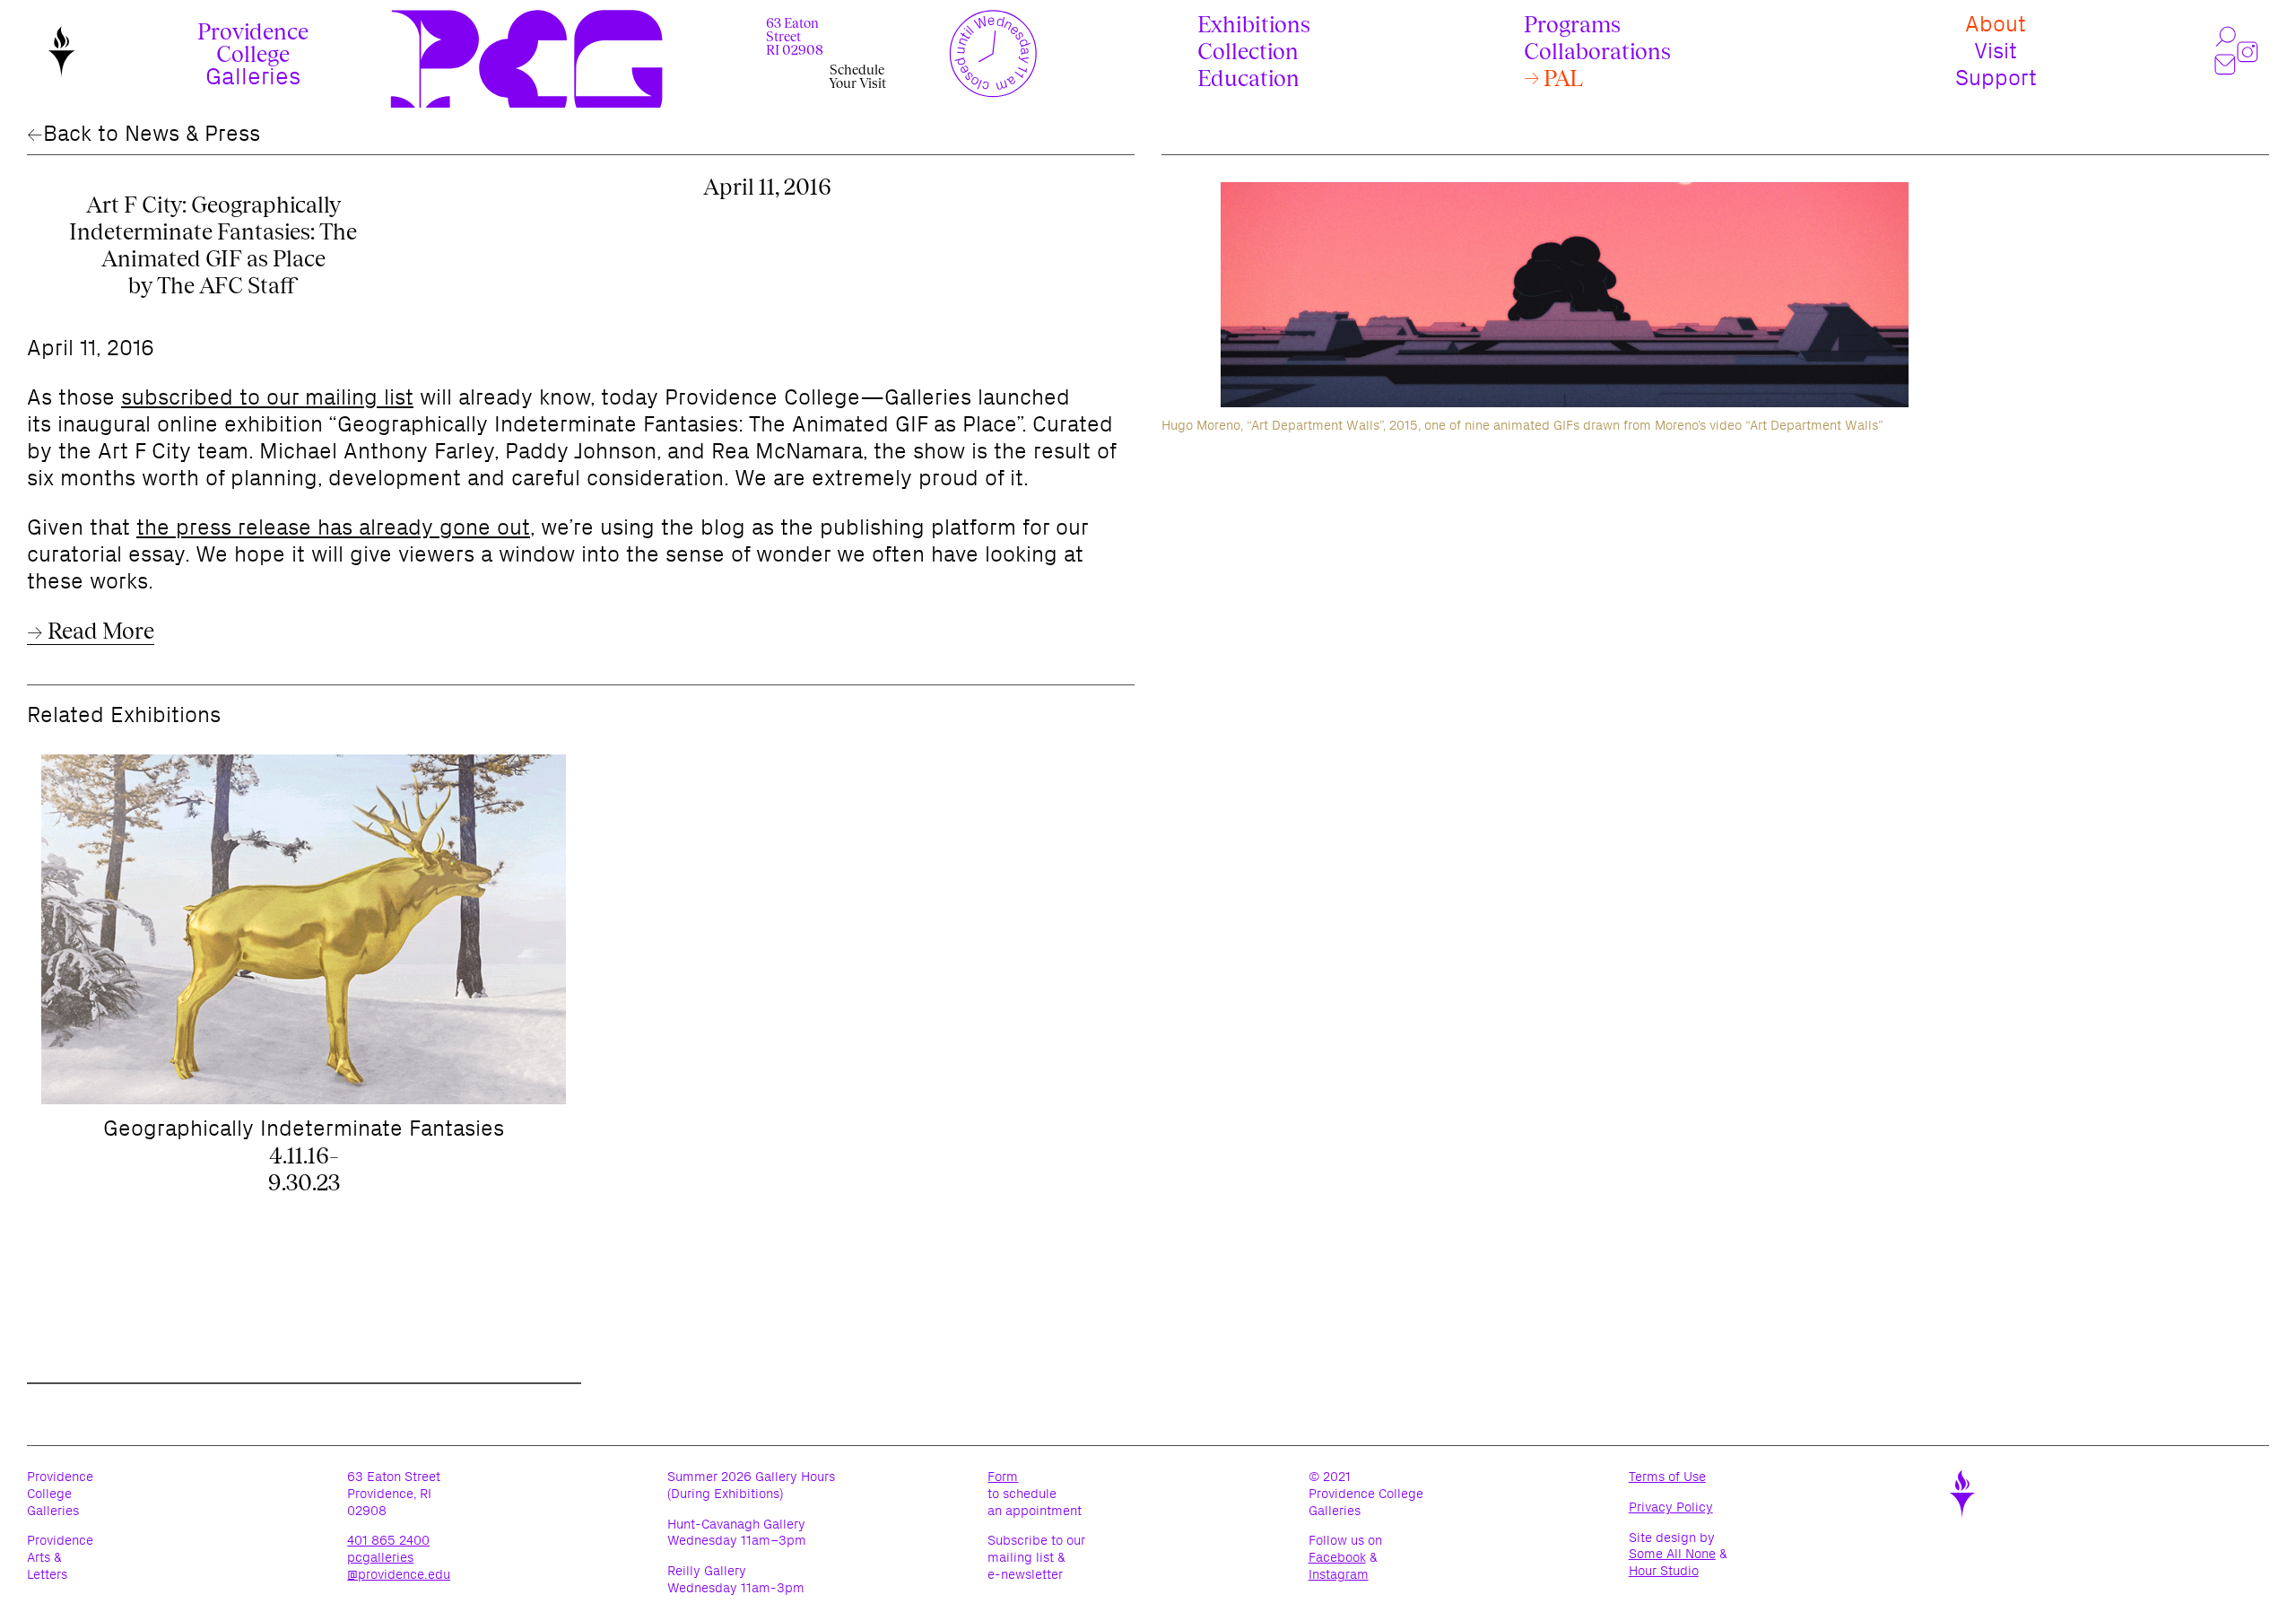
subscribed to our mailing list (267, 397)
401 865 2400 (388, 1540)
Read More (99, 631)
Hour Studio (1664, 1571)
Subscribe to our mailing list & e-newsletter (1036, 1557)
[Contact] (2226, 65)
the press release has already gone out (333, 527)
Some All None (1672, 1554)
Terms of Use (1692, 1477)
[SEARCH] (2226, 37)
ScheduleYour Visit (857, 76)
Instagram (1339, 1575)
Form (1003, 1477)
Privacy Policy (1696, 1507)
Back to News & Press (152, 133)
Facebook (1337, 1558)
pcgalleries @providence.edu (399, 1566)
